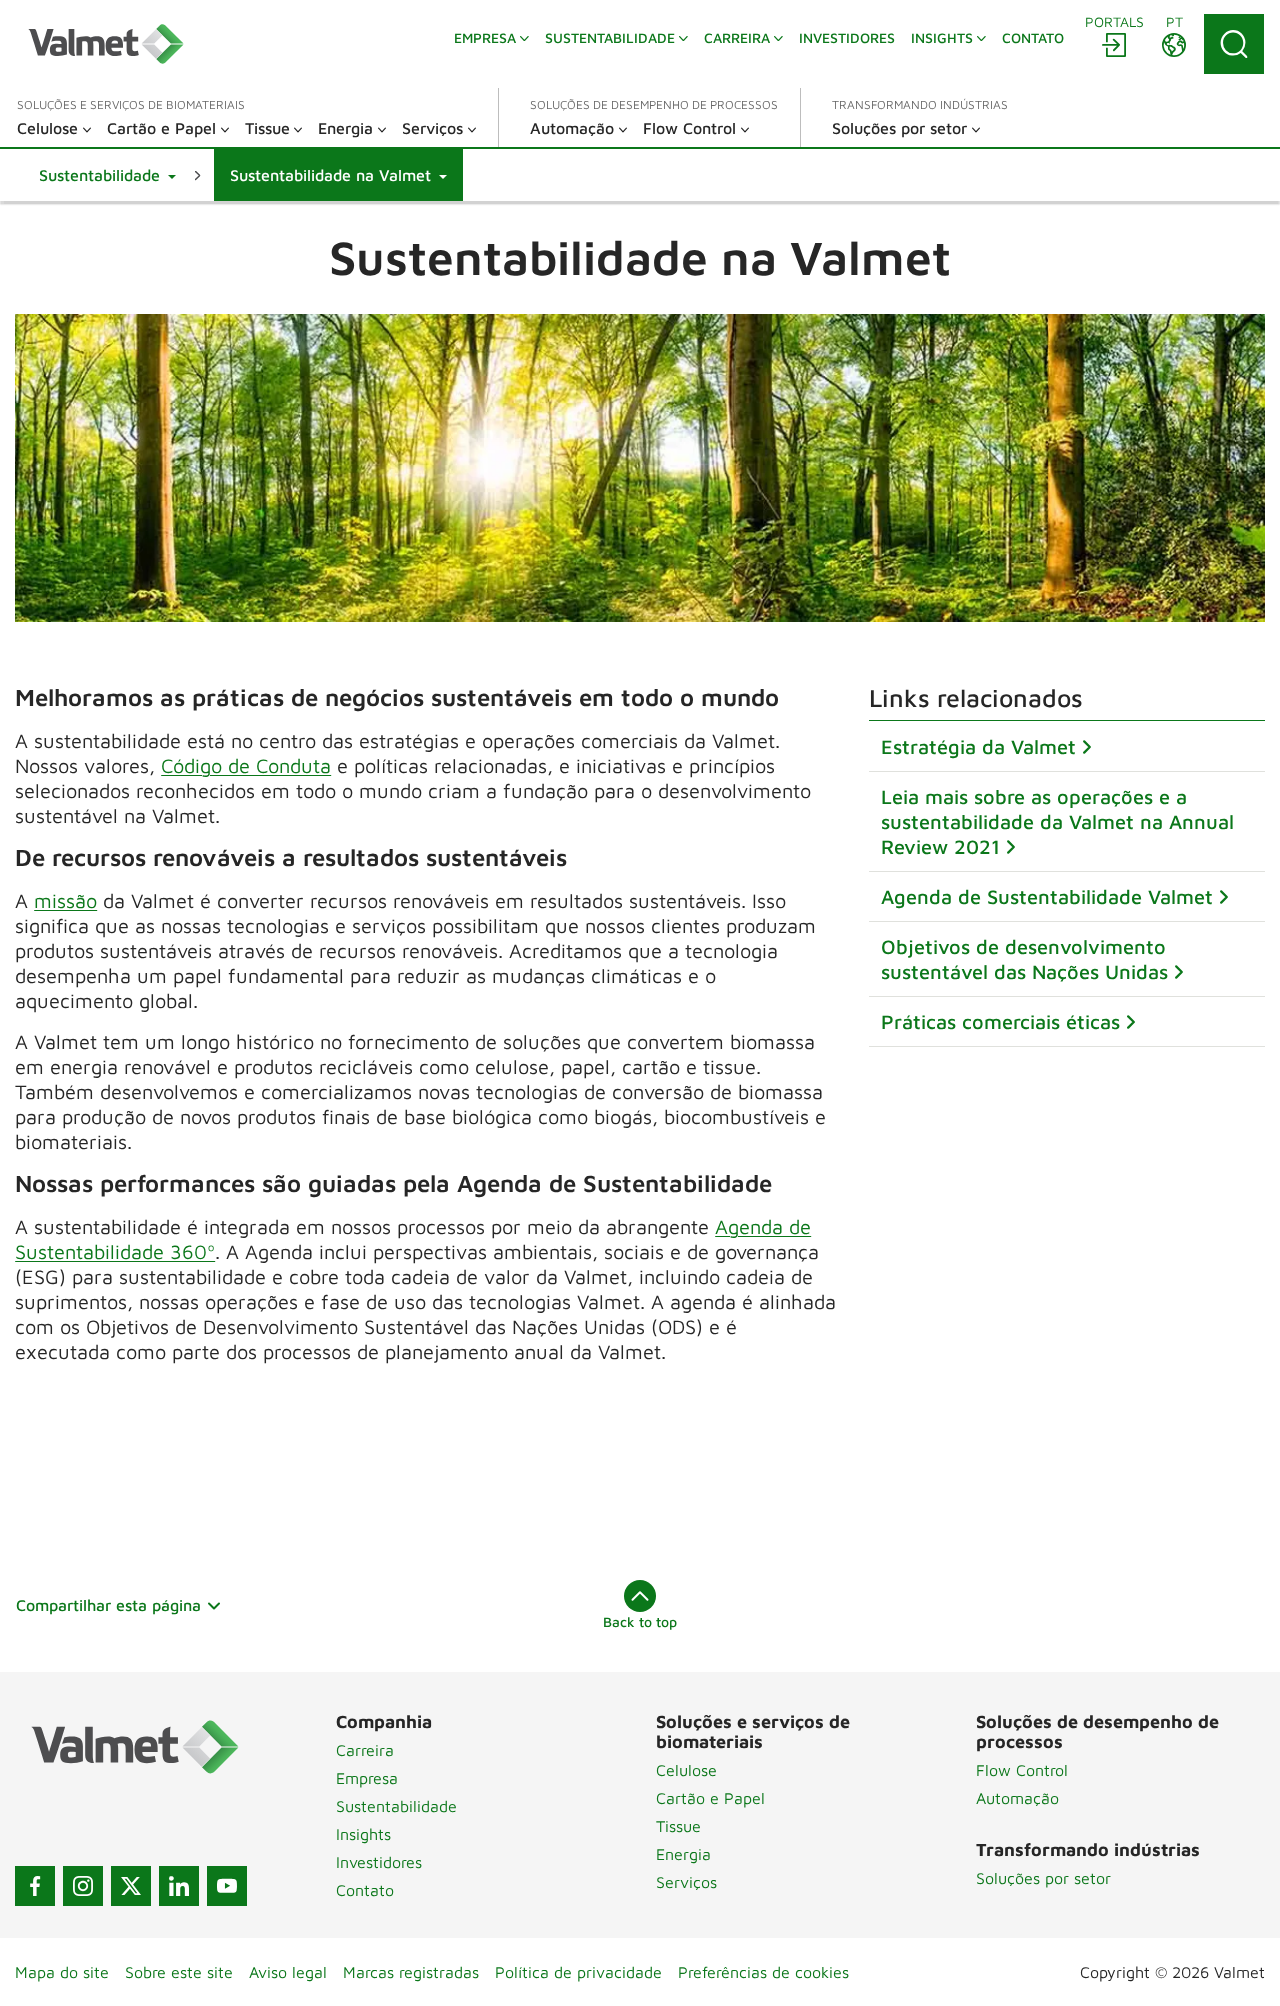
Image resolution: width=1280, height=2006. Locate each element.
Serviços (686, 1882)
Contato (365, 1890)
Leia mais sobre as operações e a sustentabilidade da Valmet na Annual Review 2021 (1057, 821)
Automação (1017, 1798)
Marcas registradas (411, 1972)
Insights (363, 1834)
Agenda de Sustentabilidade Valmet (1047, 896)
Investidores (379, 1862)
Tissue (678, 1826)
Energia (683, 1854)
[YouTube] (227, 1886)
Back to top (640, 1621)
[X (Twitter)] (131, 1886)
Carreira (365, 1750)
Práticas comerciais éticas (1000, 1021)
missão (65, 900)
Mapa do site (62, 1972)
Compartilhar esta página (108, 1605)
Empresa (367, 1778)
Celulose (686, 1770)
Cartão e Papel (710, 1798)
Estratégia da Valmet (978, 746)
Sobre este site (179, 1972)
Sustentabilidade (396, 1806)
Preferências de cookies (763, 1972)
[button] (107, 175)
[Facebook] (35, 1886)
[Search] (1234, 44)
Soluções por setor (1043, 1878)
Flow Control (1022, 1770)
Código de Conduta (246, 765)
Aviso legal (288, 1972)
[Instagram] (83, 1886)
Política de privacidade (578, 1972)
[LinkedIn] (179, 1886)
